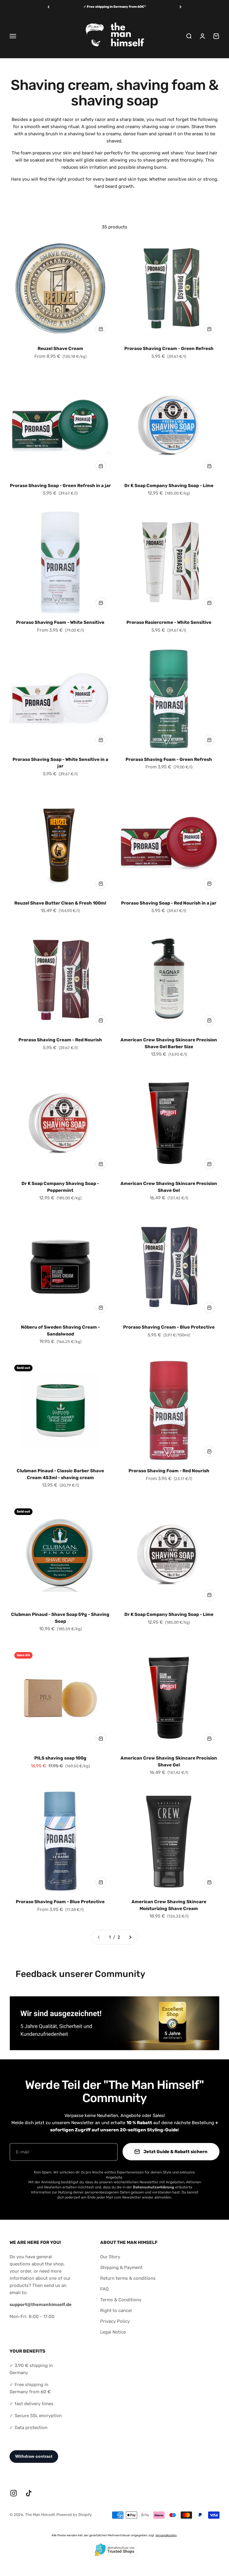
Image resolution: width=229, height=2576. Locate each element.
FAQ (104, 2289)
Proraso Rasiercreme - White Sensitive (169, 622)
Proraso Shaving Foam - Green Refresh (169, 759)
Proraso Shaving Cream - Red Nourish (60, 1040)
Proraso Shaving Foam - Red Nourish (169, 1471)
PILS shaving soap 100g (60, 1758)
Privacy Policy (115, 2321)
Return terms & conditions (128, 2278)
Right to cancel (116, 2311)
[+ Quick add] (101, 329)
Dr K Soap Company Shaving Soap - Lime (169, 486)
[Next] (181, 7)
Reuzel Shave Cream (60, 349)
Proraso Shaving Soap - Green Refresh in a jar (60, 486)
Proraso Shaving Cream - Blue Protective (169, 1327)
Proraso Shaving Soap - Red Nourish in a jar (169, 903)
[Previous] (48, 7)
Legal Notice (113, 2332)
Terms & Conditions (121, 2300)
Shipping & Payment (121, 2268)
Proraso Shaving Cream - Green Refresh (169, 349)
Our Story (110, 2257)
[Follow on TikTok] (29, 2493)
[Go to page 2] (130, 1937)
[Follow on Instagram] (14, 2493)
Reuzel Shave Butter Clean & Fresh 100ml (60, 903)
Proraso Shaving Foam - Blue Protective (60, 1902)
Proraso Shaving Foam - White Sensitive (60, 622)
